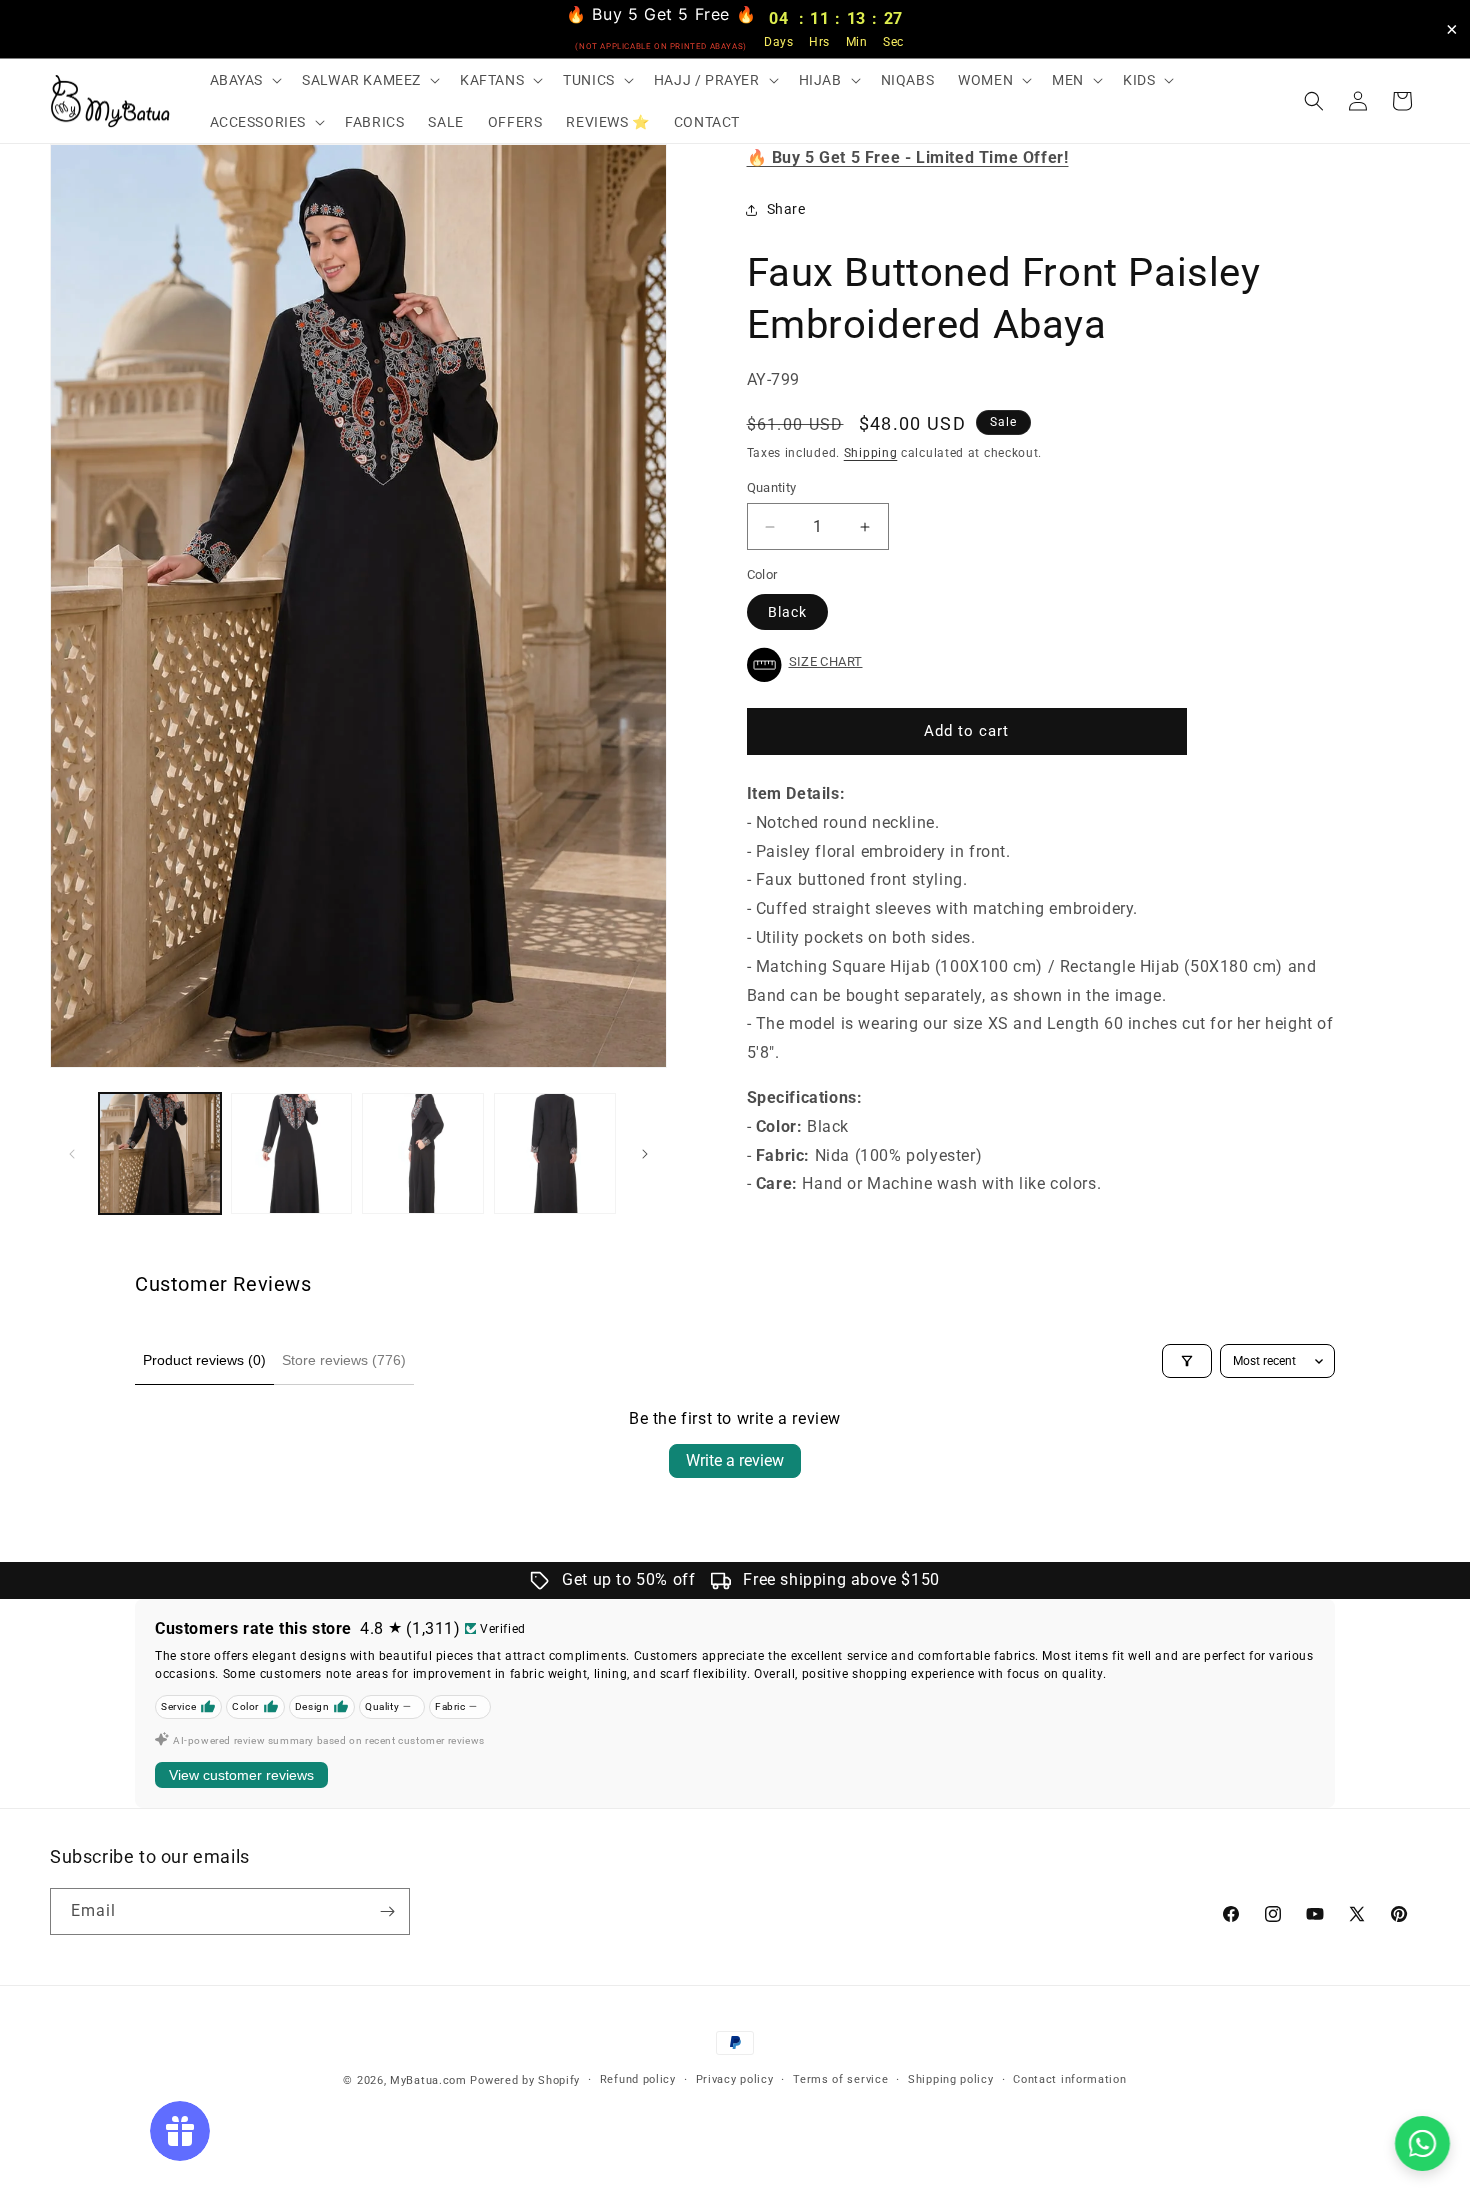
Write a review (735, 1460)
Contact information (1069, 2079)
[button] (244, 80)
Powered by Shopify (525, 2080)
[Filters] (1187, 1361)
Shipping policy (951, 2079)
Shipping (871, 453)
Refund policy (638, 2079)
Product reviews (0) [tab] (204, 1360)
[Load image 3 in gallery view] (423, 1154)
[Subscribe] (387, 1911)
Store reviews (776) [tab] (344, 1360)
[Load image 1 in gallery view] (160, 1154)
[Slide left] (72, 1154)
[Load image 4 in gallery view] (555, 1154)
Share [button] (786, 209)
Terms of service (840, 2079)
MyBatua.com (428, 2080)
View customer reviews (241, 1775)
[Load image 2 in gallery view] (292, 1154)
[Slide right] (645, 1154)
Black (787, 612)
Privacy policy (735, 2079)
